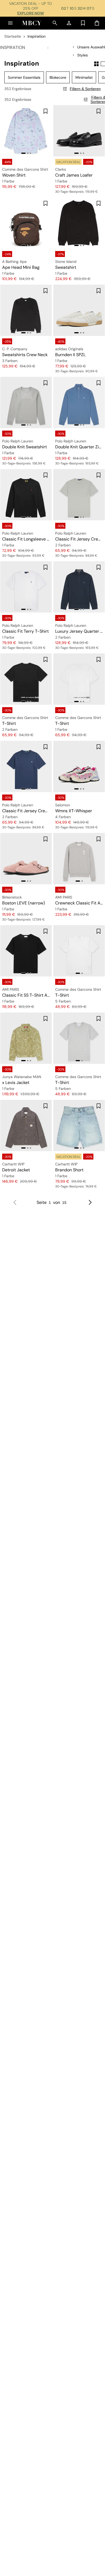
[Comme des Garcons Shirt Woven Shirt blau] (26, 131)
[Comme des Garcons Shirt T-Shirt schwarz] (26, 679)
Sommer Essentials (24, 77)
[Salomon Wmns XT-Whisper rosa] (79, 766)
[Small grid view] (96, 64)
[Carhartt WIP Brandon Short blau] (79, 1126)
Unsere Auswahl (91, 47)
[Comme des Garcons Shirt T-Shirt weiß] (79, 679)
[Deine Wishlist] (83, 23)
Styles (83, 55)
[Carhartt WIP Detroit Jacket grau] (26, 1126)
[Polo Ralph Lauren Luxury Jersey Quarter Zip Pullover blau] (79, 587)
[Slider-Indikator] (23, 153)
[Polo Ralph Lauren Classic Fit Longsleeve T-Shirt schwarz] (26, 495)
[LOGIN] (69, 23)
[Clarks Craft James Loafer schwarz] (79, 131)
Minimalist (84, 77)
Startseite (13, 36)
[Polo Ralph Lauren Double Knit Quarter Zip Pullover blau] (79, 402)
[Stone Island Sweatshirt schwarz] (79, 223)
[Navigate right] (90, 1203)
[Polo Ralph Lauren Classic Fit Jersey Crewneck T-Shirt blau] (26, 766)
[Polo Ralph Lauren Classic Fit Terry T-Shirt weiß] (26, 587)
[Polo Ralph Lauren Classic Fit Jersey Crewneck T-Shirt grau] (79, 495)
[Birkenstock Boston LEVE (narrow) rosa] (26, 859)
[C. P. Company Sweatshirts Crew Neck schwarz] (26, 310)
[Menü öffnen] (10, 23)
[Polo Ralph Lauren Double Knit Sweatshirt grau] (26, 402)
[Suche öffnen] (55, 23)
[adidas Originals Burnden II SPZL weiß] (79, 310)
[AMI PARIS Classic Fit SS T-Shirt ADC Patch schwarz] (26, 951)
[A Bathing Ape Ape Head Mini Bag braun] (26, 223)
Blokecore (58, 77)
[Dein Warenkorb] (97, 23)
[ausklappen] (74, 47)
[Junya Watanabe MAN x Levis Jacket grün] (26, 1038)
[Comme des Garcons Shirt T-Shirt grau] (79, 1038)
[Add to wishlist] (45, 111)
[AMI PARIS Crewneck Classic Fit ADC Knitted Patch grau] (79, 859)
